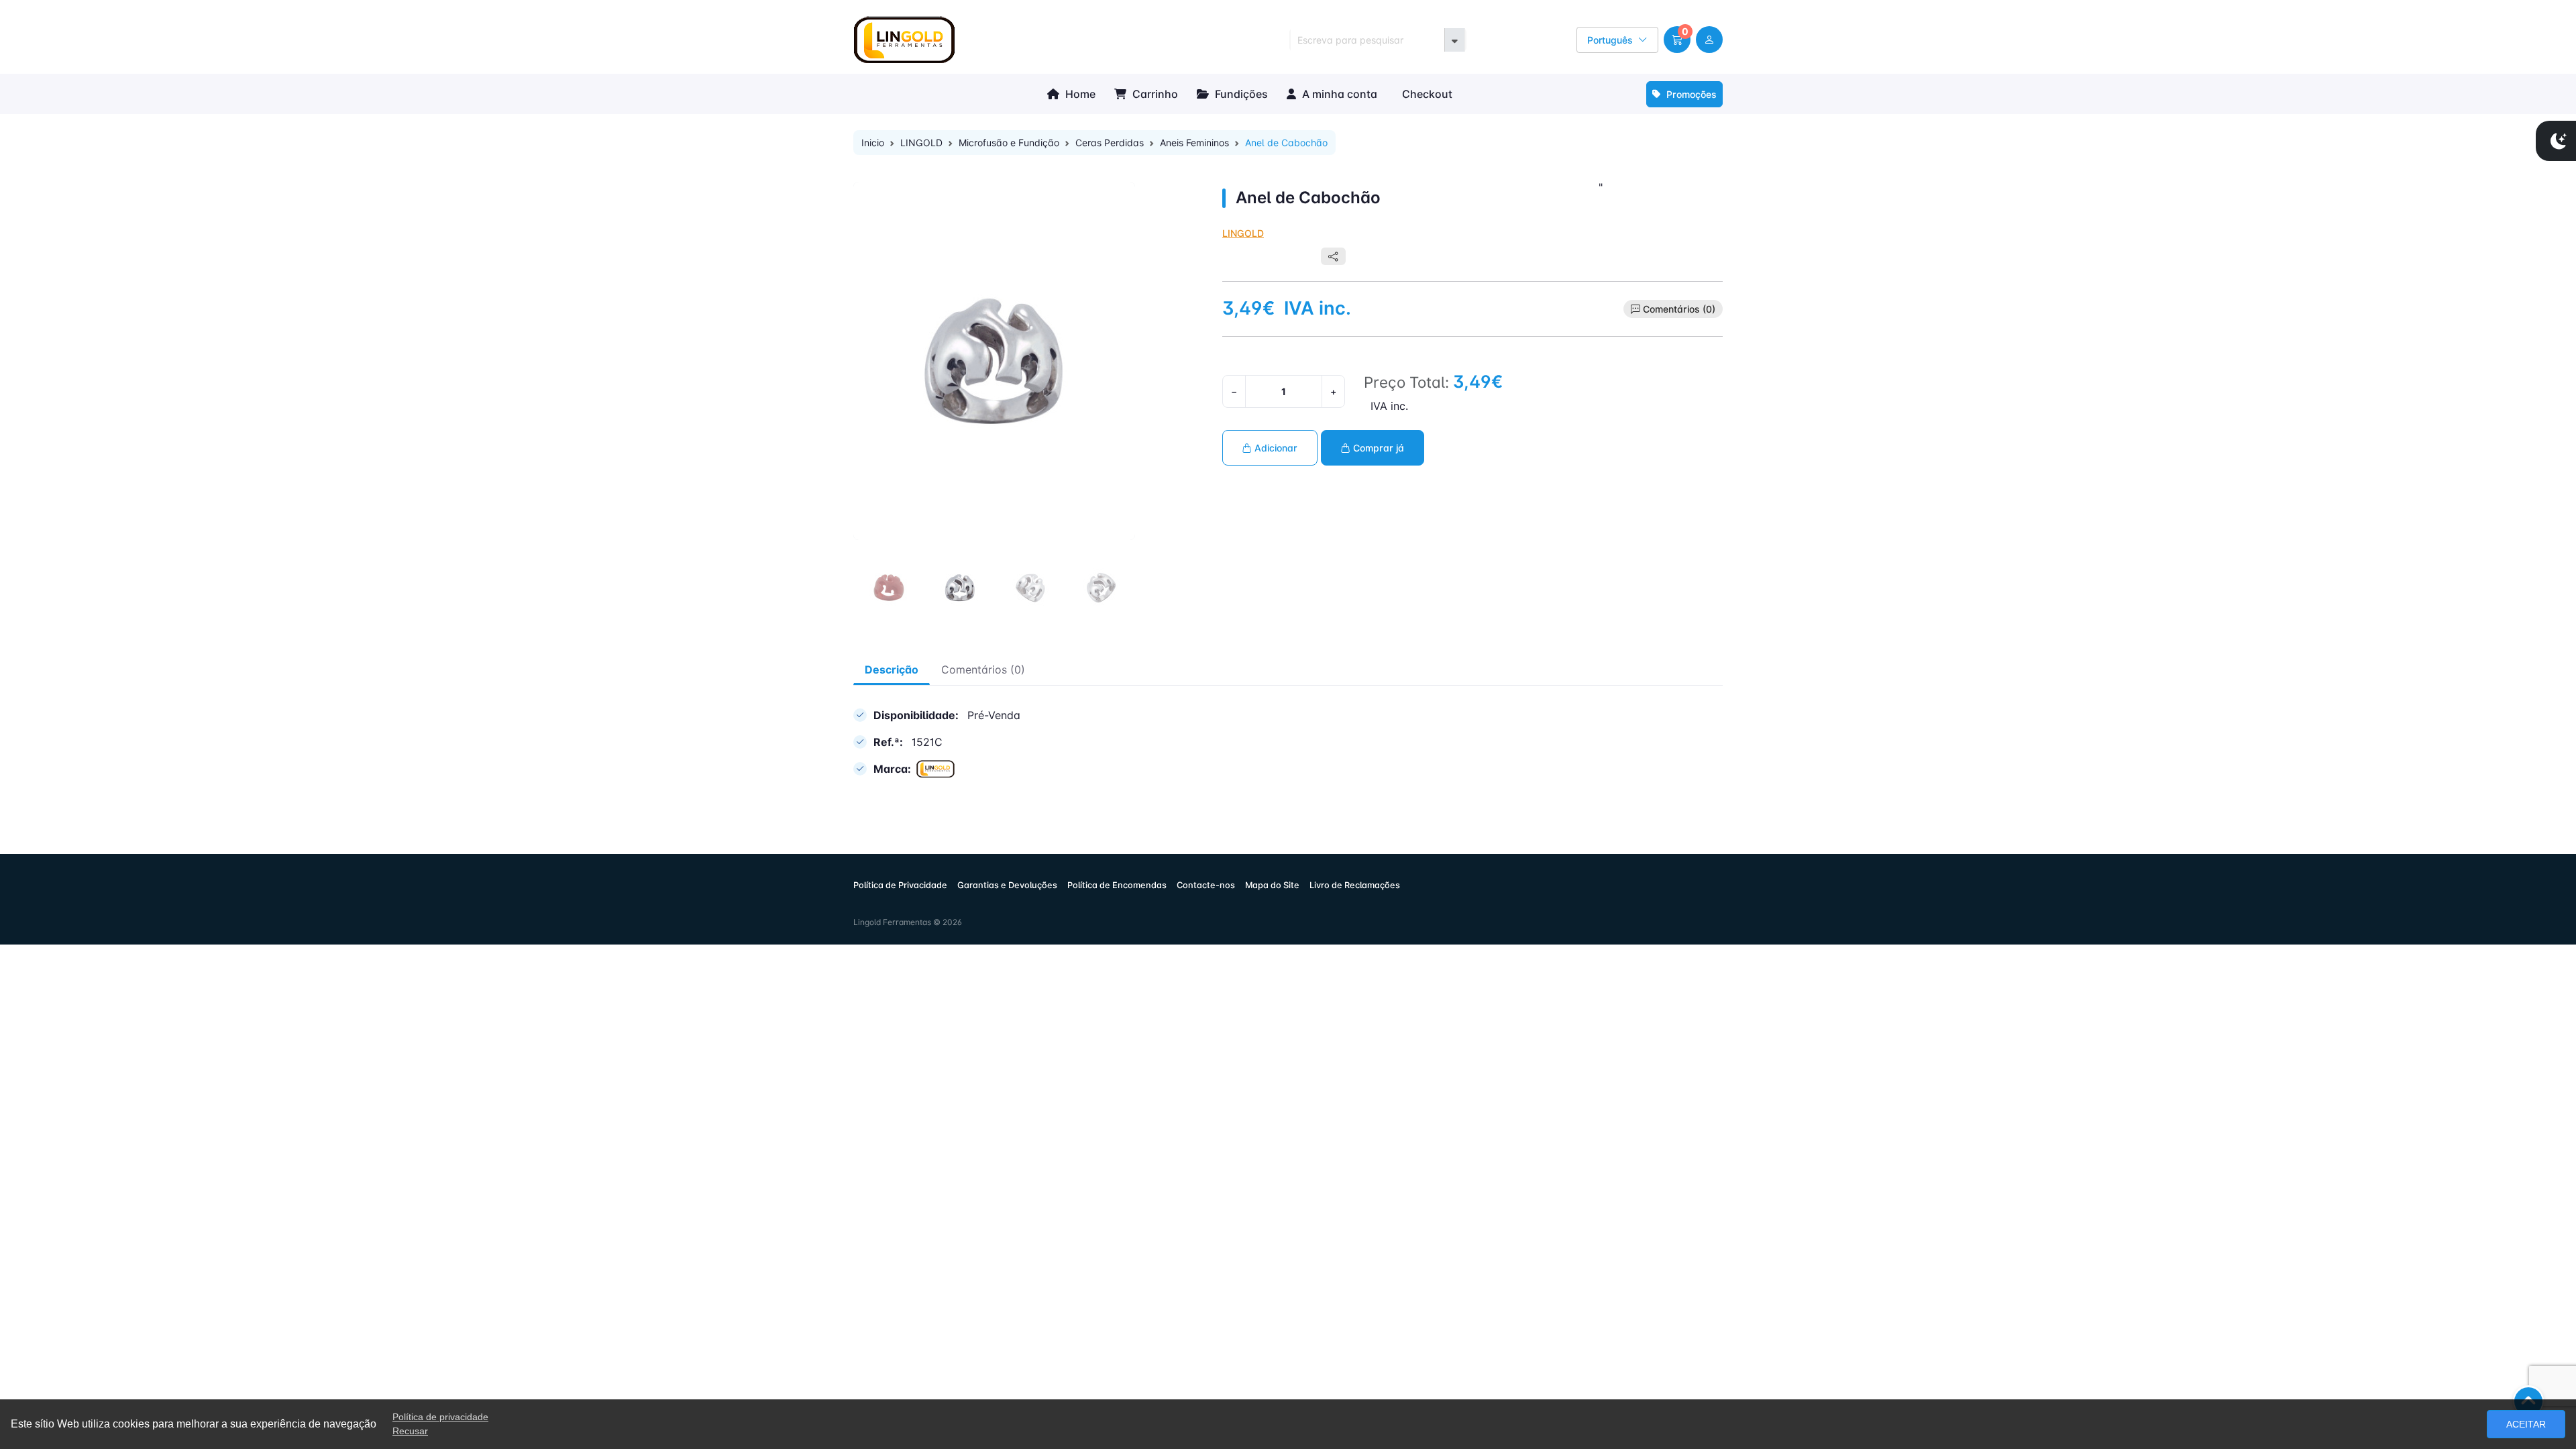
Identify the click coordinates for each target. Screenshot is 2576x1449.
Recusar (410, 1431)
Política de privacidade (440, 1417)
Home (1079, 94)
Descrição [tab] (892, 669)
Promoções (1690, 94)
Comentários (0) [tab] (983, 669)
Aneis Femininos (1194, 143)
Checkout (1426, 94)
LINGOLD (921, 143)
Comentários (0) (1679, 309)
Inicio (873, 143)
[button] (1677, 40)
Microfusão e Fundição (1009, 143)
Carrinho (1154, 94)
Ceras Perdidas (1110, 143)
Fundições (1240, 94)
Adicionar (1275, 448)
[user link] (1709, 40)
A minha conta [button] (1338, 94)
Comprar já (1377, 448)
